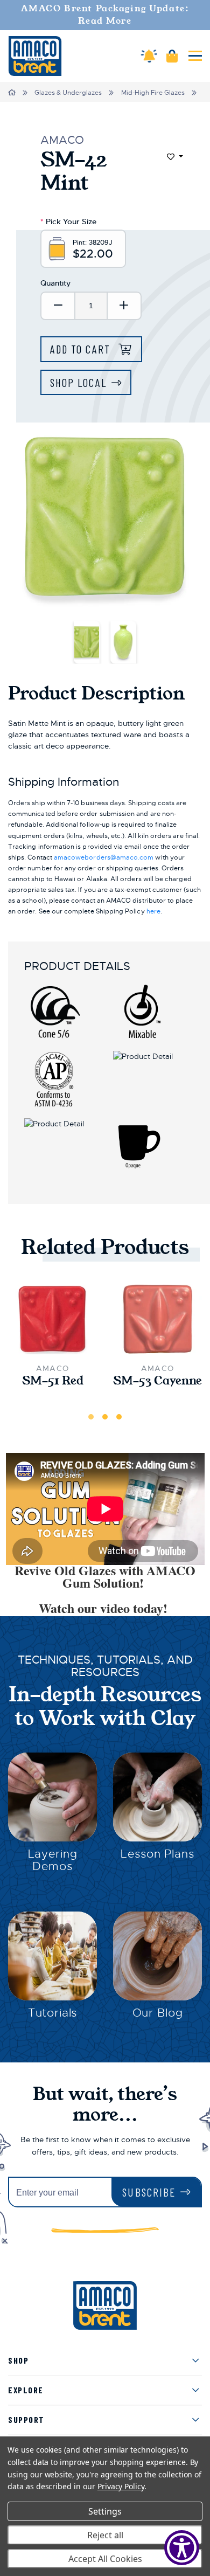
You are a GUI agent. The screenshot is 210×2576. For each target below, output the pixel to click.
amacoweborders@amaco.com (104, 857)
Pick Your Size (68, 221)
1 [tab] (91, 1417)
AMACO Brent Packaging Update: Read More (105, 15)
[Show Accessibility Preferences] (182, 2548)
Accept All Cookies (105, 2559)
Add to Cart (82, 349)
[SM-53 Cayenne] (157, 1320)
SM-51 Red (53, 1381)
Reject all (105, 2535)
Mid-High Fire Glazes (153, 93)
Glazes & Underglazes (68, 93)
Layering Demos (53, 1860)
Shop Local (78, 382)
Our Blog (158, 2013)
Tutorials (53, 2013)
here (153, 911)
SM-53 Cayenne (157, 1381)
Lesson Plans (157, 1854)
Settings (105, 2511)
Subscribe (149, 2192)
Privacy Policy (121, 2486)
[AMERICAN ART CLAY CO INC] (35, 56)
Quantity (55, 283)
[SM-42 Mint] (87, 642)
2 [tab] (105, 1417)
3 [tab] (119, 1417)
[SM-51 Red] (52, 1320)
